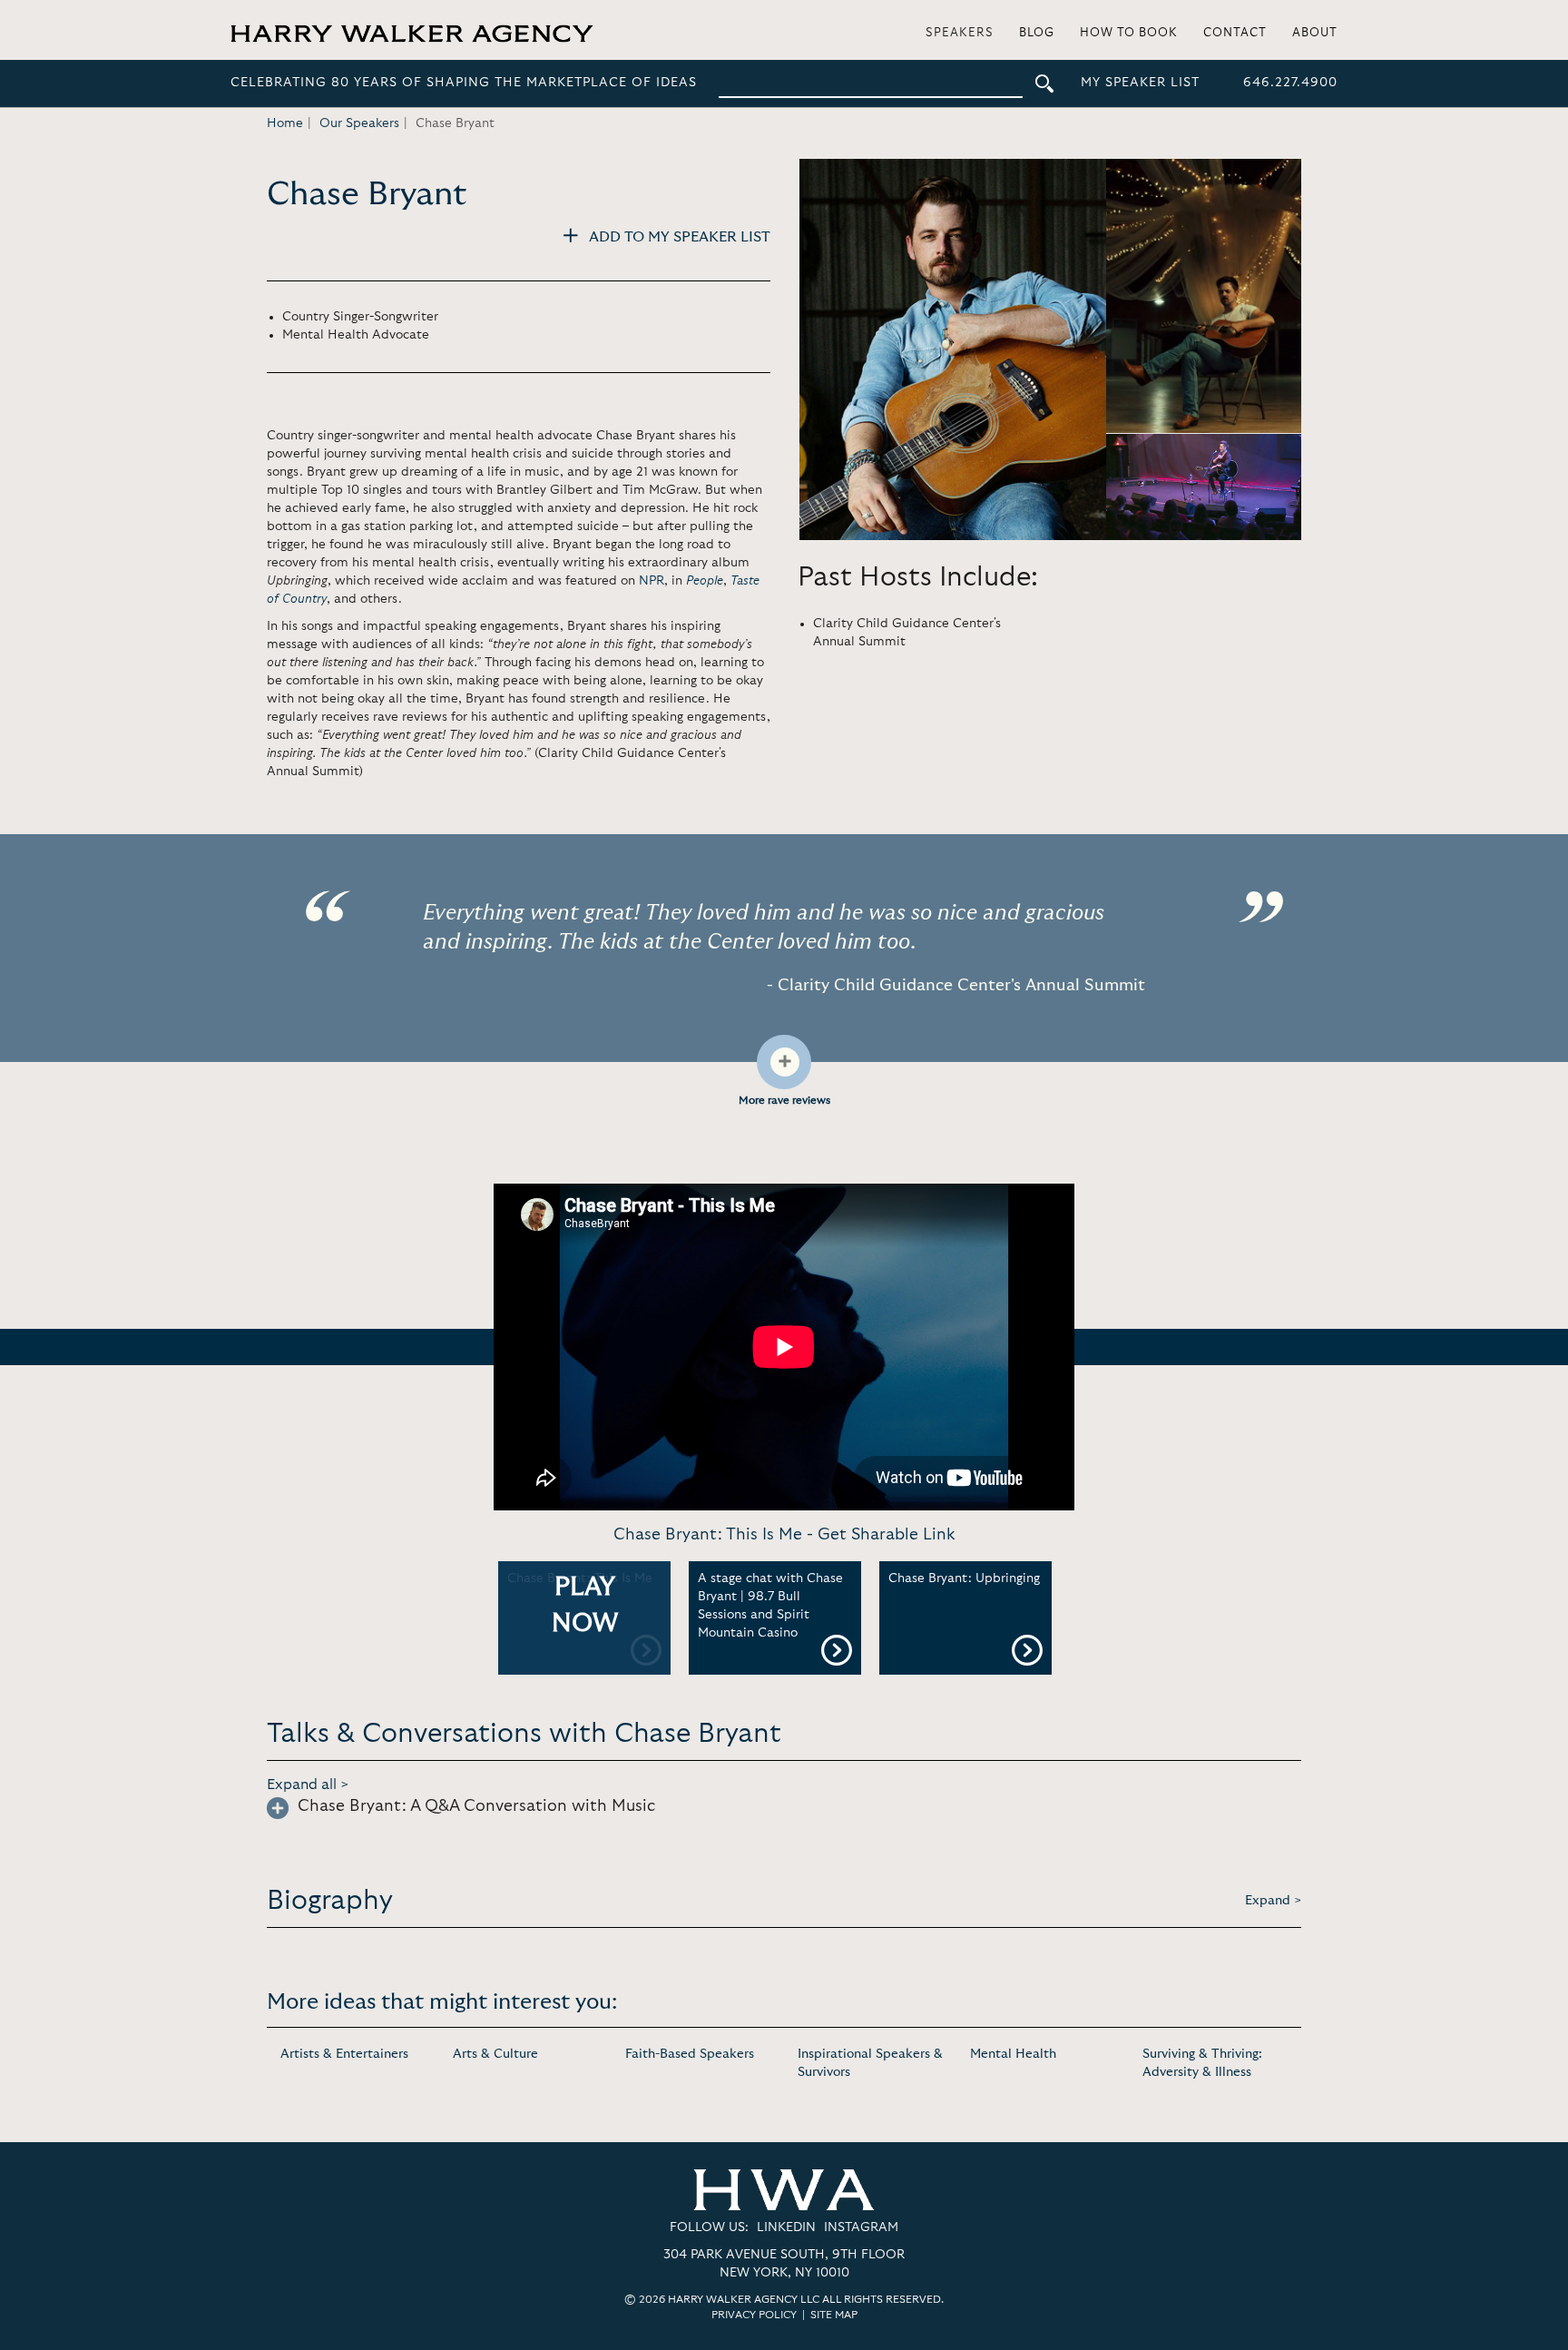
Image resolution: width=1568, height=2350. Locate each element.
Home (285, 123)
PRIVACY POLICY (754, 2315)
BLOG (1037, 33)
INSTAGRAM (861, 2227)
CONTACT (1235, 33)
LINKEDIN (786, 2227)
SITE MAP (834, 2315)
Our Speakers (359, 123)
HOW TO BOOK (1129, 33)
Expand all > (308, 1785)
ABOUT (1315, 33)
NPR (652, 581)
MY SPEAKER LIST (1140, 83)
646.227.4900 (1290, 83)
